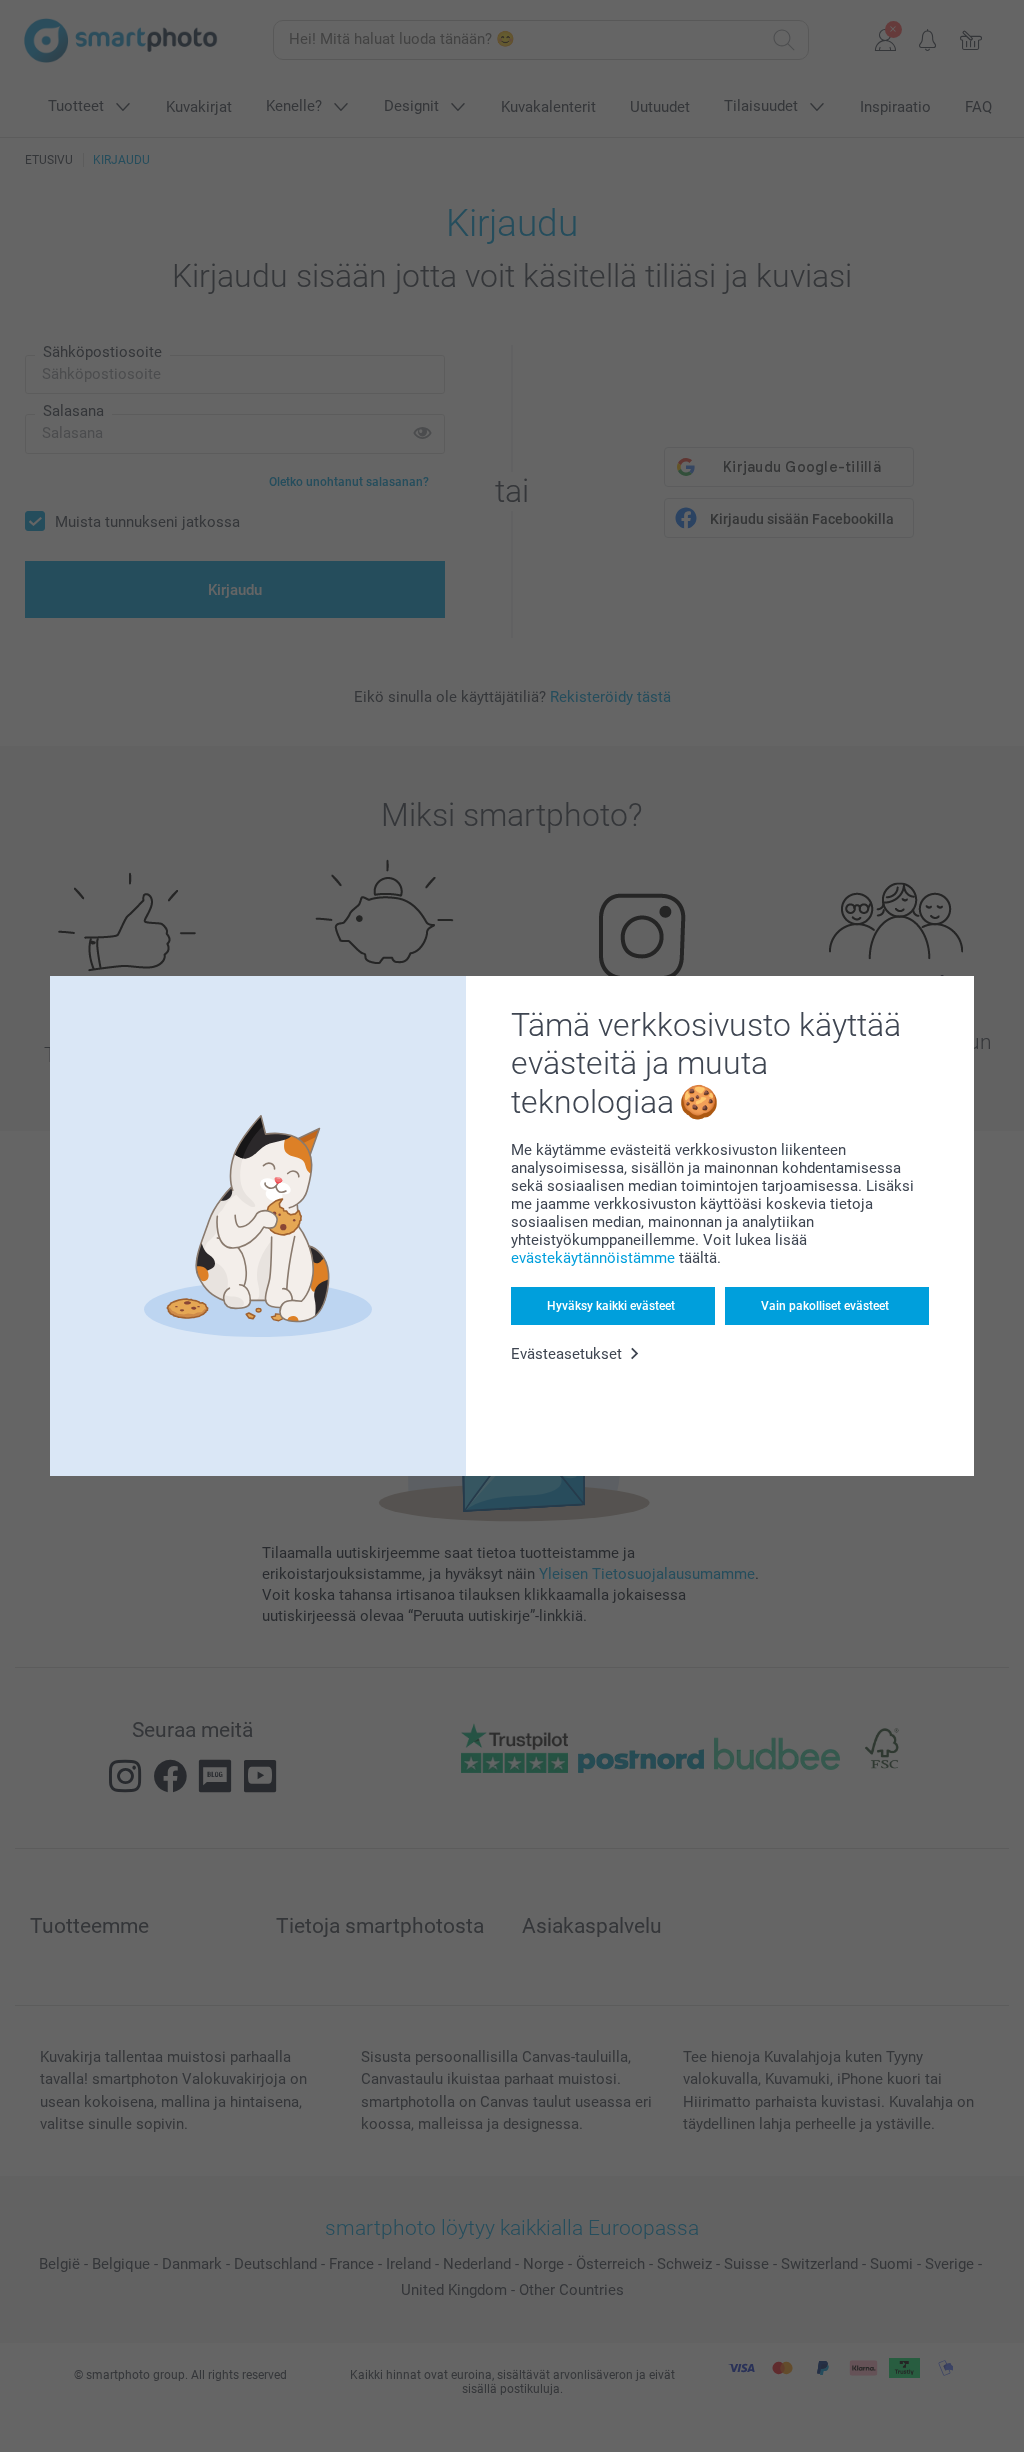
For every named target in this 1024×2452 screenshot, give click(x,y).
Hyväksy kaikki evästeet (611, 1306)
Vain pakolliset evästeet (825, 1306)
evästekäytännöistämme (593, 1258)
